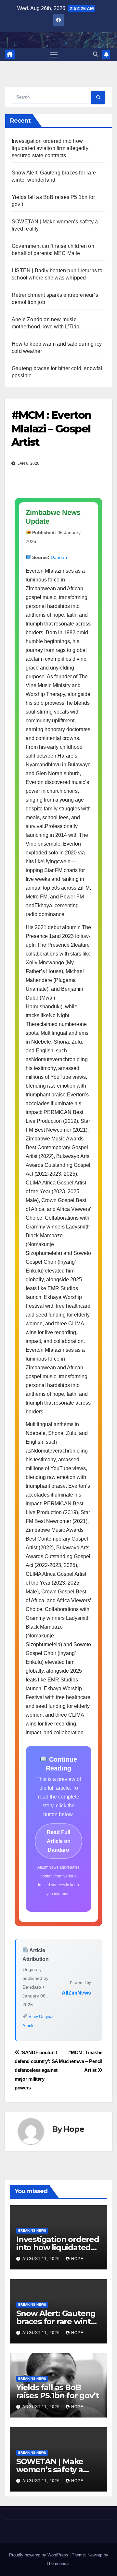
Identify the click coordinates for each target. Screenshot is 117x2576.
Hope (74, 2129)
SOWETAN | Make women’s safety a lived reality (50, 2470)
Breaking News (32, 2230)
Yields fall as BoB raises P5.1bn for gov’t (57, 2391)
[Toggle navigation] (54, 54)
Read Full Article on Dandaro (59, 1841)
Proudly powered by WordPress (39, 2555)
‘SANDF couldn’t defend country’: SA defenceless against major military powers (36, 2070)
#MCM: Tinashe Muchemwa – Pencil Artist (81, 2061)
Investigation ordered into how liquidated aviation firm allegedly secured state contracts (50, 148)
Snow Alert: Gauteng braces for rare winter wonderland (58, 2321)
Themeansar (58, 2563)
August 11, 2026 (42, 2259)
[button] (96, 54)
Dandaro (60, 557)
